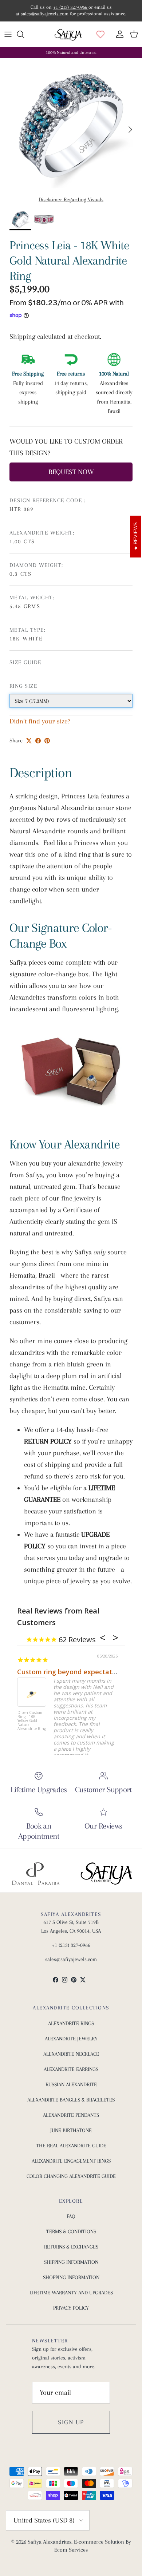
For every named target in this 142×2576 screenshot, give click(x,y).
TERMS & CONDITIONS (71, 2231)
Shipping (23, 337)
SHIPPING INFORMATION (71, 2262)
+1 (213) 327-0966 (71, 7)
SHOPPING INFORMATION (71, 2277)
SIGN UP (71, 2422)
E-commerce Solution (99, 2542)
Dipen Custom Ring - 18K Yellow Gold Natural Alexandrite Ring (32, 1721)
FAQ (71, 2216)
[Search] (24, 34)
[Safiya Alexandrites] (68, 34)
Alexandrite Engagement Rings (71, 2161)
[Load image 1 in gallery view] (71, 126)
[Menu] (8, 34)
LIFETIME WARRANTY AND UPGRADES (71, 2293)
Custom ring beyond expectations (71, 1672)
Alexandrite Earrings (71, 2069)
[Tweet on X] (29, 741)
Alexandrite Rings (71, 2023)
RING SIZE (23, 686)
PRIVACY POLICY (71, 2308)
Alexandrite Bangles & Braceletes (71, 2100)
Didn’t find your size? (40, 721)
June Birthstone (71, 2130)
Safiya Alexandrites (50, 2542)
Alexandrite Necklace (71, 2054)
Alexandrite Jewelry (71, 2039)
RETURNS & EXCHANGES (71, 2247)
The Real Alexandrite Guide (71, 2146)
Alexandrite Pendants (71, 2115)
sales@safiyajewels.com (45, 14)
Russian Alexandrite (71, 2084)
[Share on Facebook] (38, 741)
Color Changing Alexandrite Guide (71, 2176)
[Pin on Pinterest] (47, 741)
